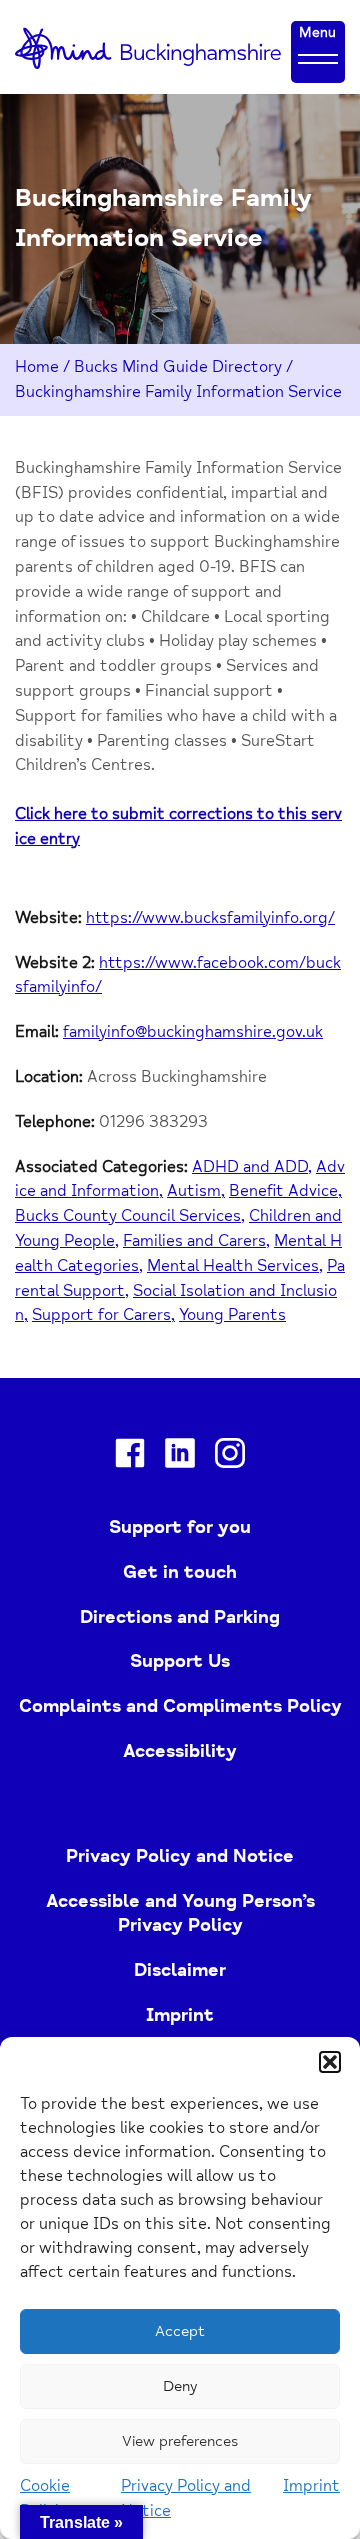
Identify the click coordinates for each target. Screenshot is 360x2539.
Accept (180, 2331)
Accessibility (180, 1751)
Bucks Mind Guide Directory (178, 367)
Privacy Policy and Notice (180, 1856)
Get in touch (180, 1572)
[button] (330, 2062)
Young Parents (232, 1315)
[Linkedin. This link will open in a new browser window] (180, 1457)
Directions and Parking (180, 1617)
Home (37, 367)
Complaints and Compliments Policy (180, 1706)
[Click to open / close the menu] (318, 58)
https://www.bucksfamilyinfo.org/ (210, 918)
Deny (180, 2386)
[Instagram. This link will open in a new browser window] (230, 1457)
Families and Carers (194, 1241)
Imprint (311, 2486)
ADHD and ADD (250, 1167)
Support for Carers (101, 1315)
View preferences (180, 2441)
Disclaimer (180, 1970)
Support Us (180, 1661)
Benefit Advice (283, 1191)
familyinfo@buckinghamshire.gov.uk (193, 1032)
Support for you (180, 1527)
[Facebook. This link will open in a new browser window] (130, 1457)
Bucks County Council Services (128, 1216)
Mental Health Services (233, 1266)
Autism (194, 1191)
